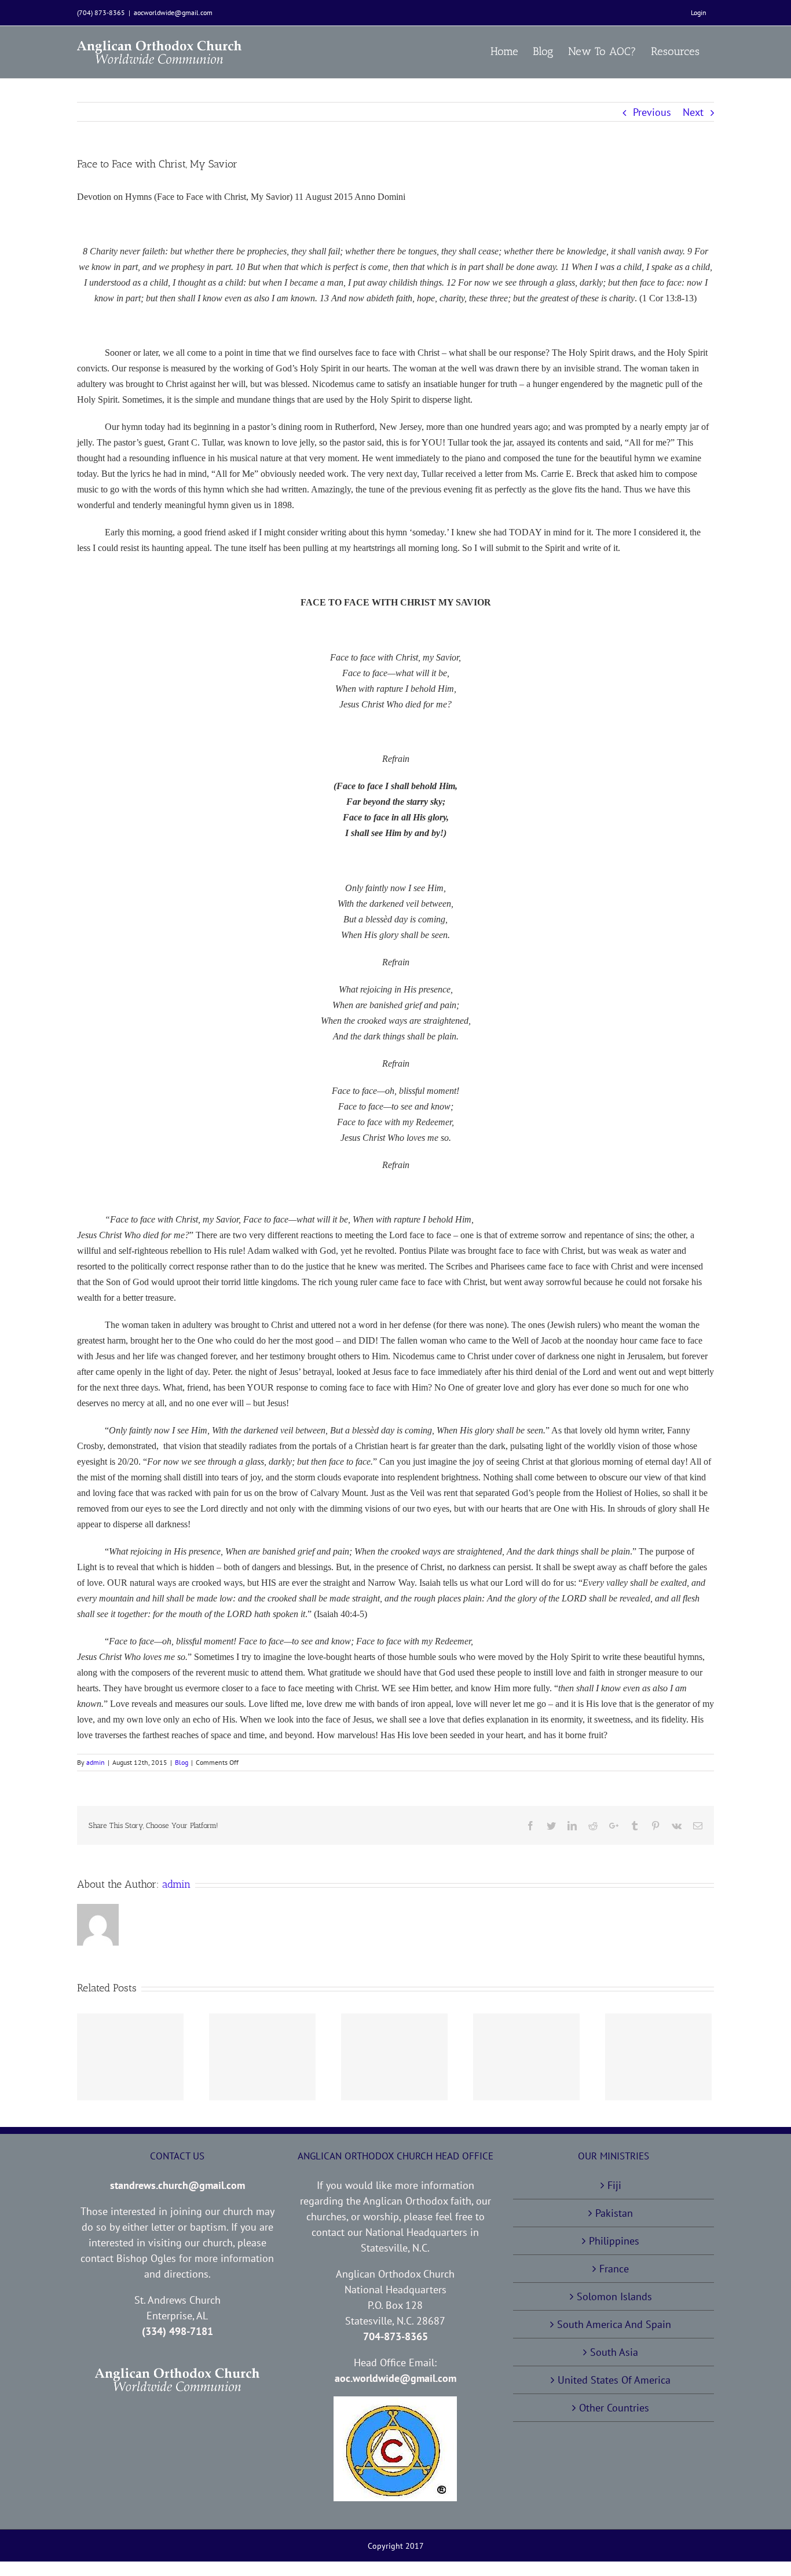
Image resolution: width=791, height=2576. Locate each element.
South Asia (614, 2352)
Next (693, 112)
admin (96, 1762)
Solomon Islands (614, 2296)
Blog (182, 1762)
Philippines (614, 2241)
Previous (652, 112)
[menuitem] (699, 13)
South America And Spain (614, 2324)
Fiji (614, 2185)
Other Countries (614, 2408)
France (614, 2269)
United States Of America (614, 2380)
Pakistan (614, 2213)
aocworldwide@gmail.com (173, 12)
